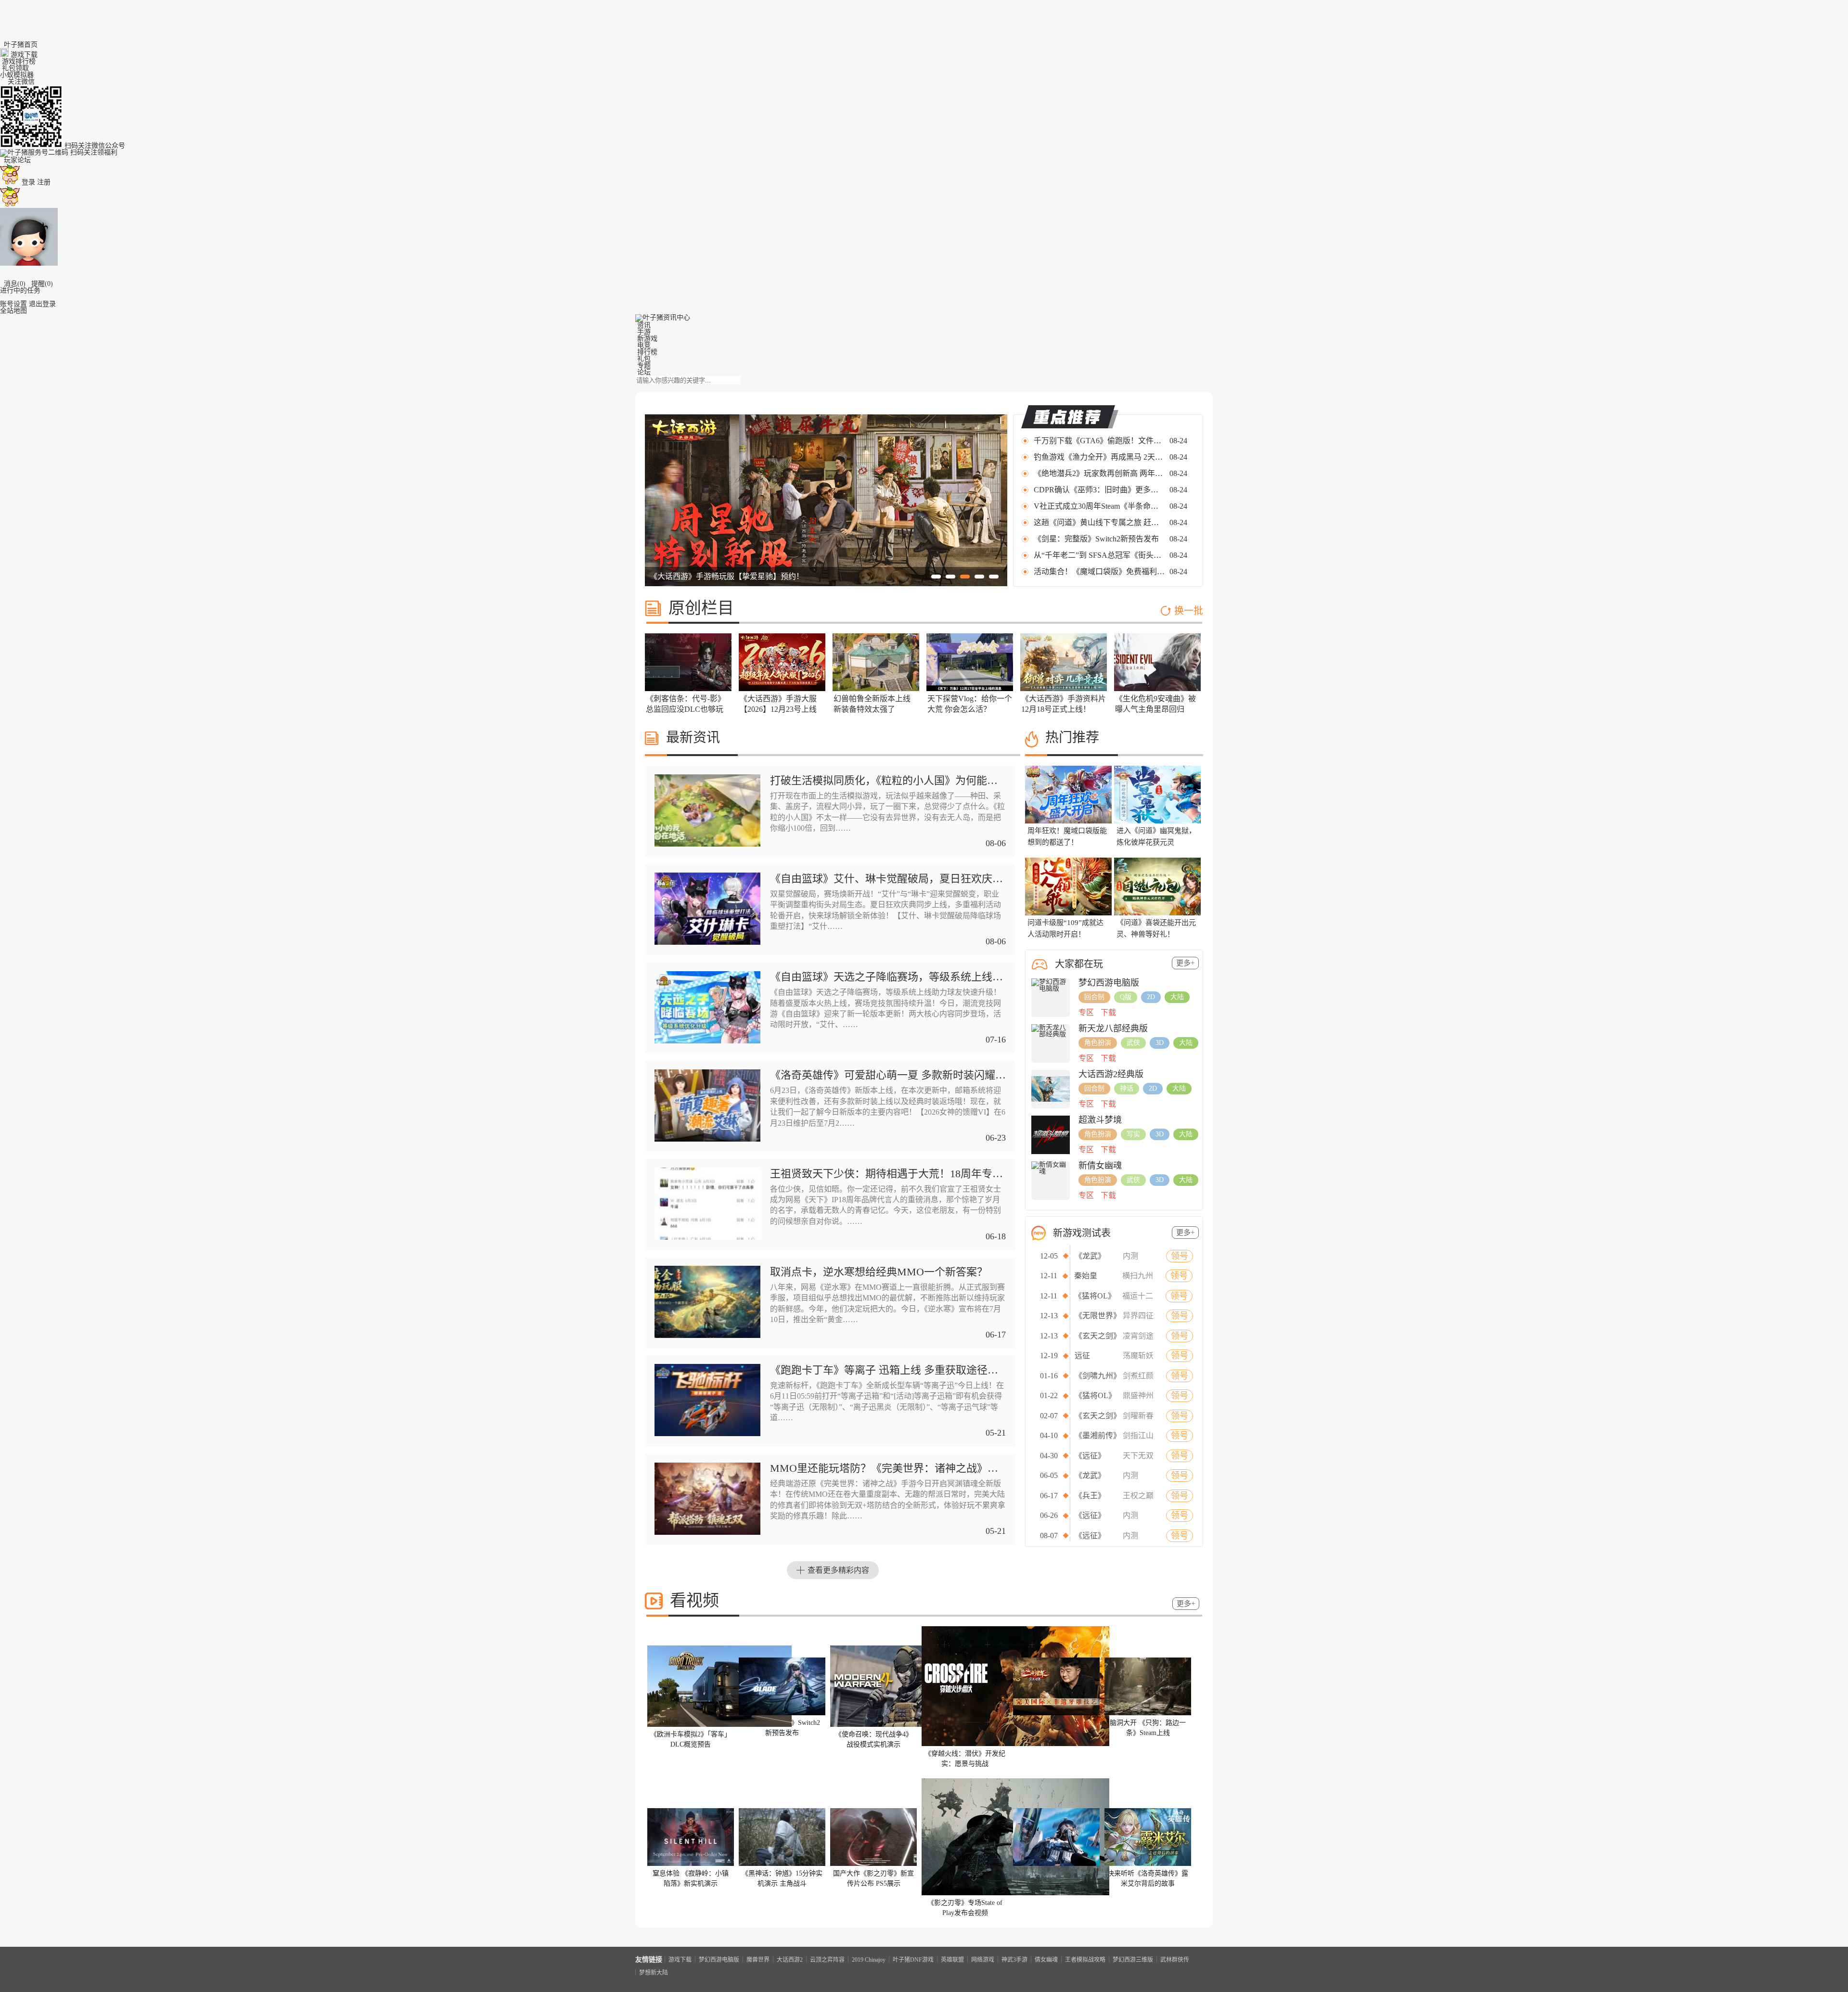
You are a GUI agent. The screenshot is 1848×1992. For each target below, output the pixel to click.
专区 (1086, 1012)
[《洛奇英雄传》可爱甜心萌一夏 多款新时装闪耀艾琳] (707, 1139)
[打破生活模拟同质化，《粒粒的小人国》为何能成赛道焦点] (707, 844)
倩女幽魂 (1046, 1959)
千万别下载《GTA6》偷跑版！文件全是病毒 (1100, 441)
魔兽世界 (758, 1959)
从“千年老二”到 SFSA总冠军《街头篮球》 (1100, 555)
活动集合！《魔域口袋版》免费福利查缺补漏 (1100, 572)
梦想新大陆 (654, 1972)
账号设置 (13, 304)
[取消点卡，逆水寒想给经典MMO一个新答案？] (707, 1336)
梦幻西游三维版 (1133, 1959)
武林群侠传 (1175, 1959)
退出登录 (42, 304)
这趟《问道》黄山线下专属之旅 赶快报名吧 (1100, 522)
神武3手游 (1014, 1959)
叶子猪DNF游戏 (913, 1959)
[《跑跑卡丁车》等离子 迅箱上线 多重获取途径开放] (707, 1434)
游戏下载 (680, 1959)
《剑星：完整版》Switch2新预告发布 (1096, 539)
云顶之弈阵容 (827, 1959)
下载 (1108, 1012)
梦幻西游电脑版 (719, 1959)
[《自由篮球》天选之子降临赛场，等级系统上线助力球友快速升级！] (707, 1041)
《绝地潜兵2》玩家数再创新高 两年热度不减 (1100, 473)
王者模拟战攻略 (1085, 1959)
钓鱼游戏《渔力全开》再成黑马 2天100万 (1100, 457)
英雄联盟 (952, 1959)
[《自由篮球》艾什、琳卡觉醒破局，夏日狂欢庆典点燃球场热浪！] (707, 943)
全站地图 (13, 311)
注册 (44, 182)
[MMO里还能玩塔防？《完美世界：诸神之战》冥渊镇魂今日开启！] (707, 1533)
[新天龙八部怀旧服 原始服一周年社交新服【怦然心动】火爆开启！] (826, 584)
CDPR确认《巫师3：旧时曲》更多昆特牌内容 (1100, 490)
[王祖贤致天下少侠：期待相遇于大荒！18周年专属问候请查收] (707, 1238)
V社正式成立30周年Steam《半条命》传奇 (1100, 506)
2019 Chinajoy (869, 1959)
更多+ (1185, 963)
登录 (28, 182)
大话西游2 (790, 1959)
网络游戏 (983, 1959)
